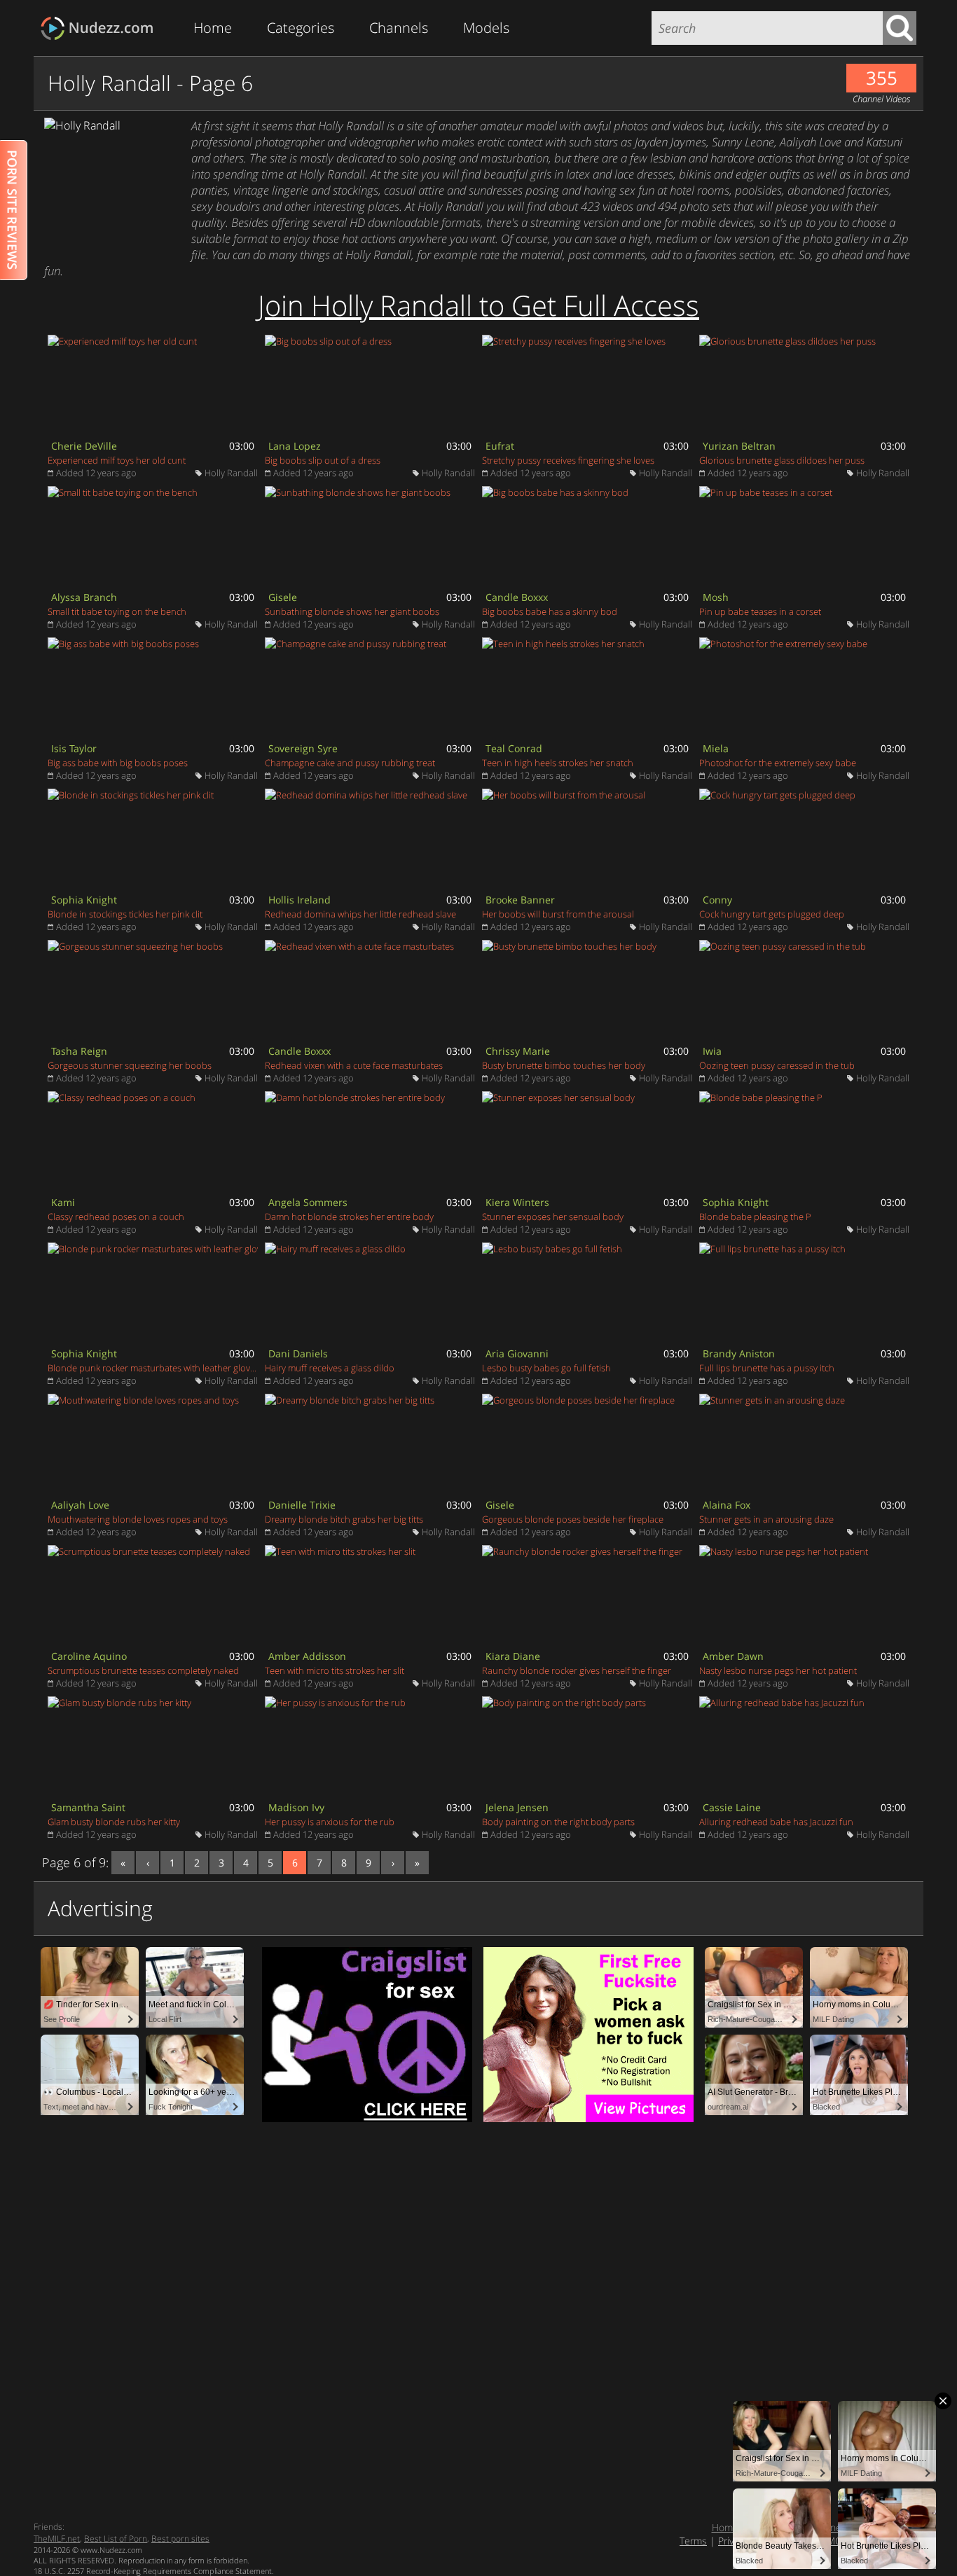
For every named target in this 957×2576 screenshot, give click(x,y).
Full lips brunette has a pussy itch (767, 1368)
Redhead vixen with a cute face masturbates (354, 1065)
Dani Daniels (298, 1353)
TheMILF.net (57, 2539)
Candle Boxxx (517, 597)
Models (486, 28)
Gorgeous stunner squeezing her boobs (130, 1065)
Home (213, 28)
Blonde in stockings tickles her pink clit (125, 914)
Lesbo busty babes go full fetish (546, 1368)
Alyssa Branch (84, 597)
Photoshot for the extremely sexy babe (778, 763)
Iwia (712, 1051)
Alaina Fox (727, 1505)
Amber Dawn (733, 1656)
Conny (717, 900)
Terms (693, 2541)
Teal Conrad (514, 748)
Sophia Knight (84, 900)
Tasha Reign (79, 1051)
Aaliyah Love (80, 1505)
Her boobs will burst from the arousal (558, 914)
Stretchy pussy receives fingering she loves (568, 460)
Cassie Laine (732, 1807)
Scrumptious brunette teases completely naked (143, 1670)
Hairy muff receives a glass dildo (330, 1368)
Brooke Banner (520, 900)
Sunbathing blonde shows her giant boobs (352, 611)
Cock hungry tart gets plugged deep (772, 914)
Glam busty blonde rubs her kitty (114, 1822)
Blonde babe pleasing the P (755, 1217)
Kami (63, 1202)
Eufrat (500, 446)
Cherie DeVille (84, 446)
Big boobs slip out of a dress (323, 460)
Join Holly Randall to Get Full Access (478, 305)
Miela (716, 748)
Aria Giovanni (517, 1353)
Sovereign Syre (303, 748)
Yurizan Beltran (739, 446)
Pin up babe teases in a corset (760, 611)
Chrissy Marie (518, 1051)
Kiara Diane (513, 1656)
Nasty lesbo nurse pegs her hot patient (778, 1670)
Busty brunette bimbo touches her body (564, 1065)
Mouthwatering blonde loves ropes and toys (138, 1519)
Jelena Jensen (517, 1807)
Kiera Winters (517, 1202)
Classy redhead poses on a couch (116, 1217)
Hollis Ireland (300, 900)
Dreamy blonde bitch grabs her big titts (344, 1519)
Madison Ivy (296, 1807)
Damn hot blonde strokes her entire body (349, 1217)
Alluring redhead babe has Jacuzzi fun (776, 1822)
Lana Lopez (295, 446)
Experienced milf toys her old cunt (117, 460)
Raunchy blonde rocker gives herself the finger (577, 1670)
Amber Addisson (307, 1656)
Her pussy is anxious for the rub (330, 1822)
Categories (301, 28)
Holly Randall (231, 473)
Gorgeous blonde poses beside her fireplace (573, 1519)
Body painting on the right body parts (558, 1822)
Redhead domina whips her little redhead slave (360, 914)
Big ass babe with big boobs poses (118, 763)
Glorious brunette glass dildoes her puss (782, 460)
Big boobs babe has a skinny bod (550, 611)
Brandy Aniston (739, 1353)
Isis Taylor (74, 748)
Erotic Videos (101, 28)
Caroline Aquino (89, 1656)
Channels (399, 28)
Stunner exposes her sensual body (553, 1217)
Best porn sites (180, 2539)
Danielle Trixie (302, 1505)
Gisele (283, 597)
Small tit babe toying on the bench (117, 611)
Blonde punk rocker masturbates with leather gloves (153, 1368)
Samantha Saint (88, 1807)
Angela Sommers (308, 1202)
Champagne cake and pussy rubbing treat (350, 763)
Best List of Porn (116, 2539)
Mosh (716, 597)
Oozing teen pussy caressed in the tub (777, 1065)
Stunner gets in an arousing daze (766, 1519)
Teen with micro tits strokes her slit (335, 1670)
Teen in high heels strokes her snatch (558, 763)
